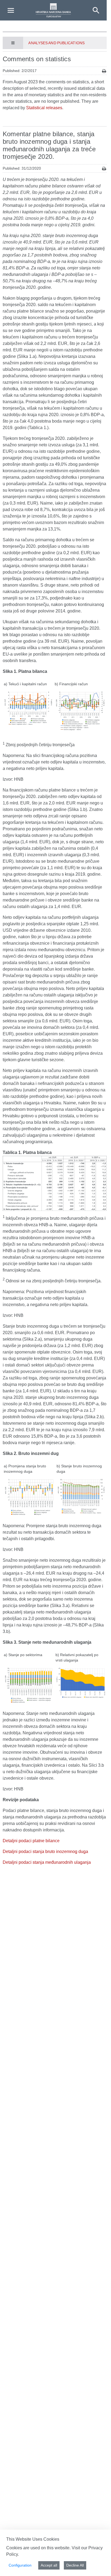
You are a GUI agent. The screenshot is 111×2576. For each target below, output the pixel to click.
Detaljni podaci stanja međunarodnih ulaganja (47, 1862)
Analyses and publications (56, 43)
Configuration (20, 2565)
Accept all (49, 2565)
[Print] (104, 71)
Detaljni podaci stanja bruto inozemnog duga (45, 1852)
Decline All (75, 2565)
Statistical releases (44, 108)
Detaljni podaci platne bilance (31, 1841)
